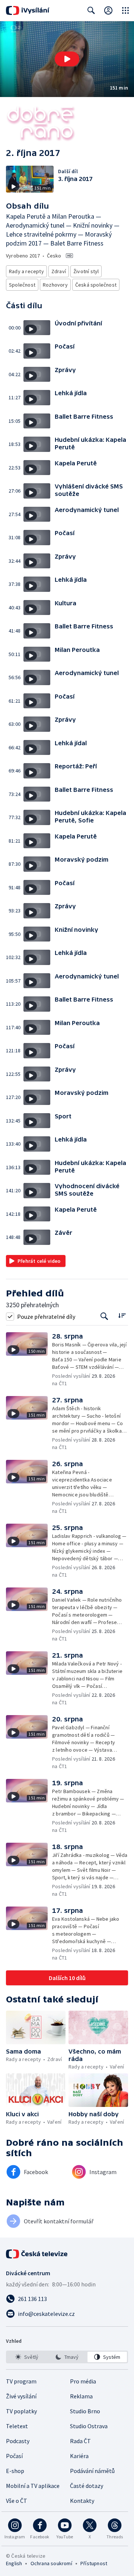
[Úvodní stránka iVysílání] (28, 10)
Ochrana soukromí (51, 2563)
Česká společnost (96, 285)
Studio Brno (85, 2411)
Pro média (83, 2381)
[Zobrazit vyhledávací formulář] (91, 10)
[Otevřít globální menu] (125, 10)
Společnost (22, 285)
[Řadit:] (122, 1316)
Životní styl (86, 271)
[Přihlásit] (108, 10)
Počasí (14, 2456)
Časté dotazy (87, 2486)
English (14, 2563)
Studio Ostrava (89, 2426)
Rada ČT (80, 2441)
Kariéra (79, 2456)
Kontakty (82, 2501)
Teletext (17, 2426)
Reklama (81, 2396)
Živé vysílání (21, 2396)
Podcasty (18, 2441)
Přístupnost (94, 2563)
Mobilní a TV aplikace (33, 2486)
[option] (27, 2357)
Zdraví (59, 271)
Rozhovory (55, 285)
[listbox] (67, 2357)
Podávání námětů (92, 2471)
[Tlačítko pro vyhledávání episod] (104, 1316)
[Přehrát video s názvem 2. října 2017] (67, 59)
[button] (67, 59)
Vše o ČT (17, 2501)
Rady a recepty (26, 271)
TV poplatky (21, 2411)
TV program (21, 2381)
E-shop (15, 2471)
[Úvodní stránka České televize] (37, 2254)
